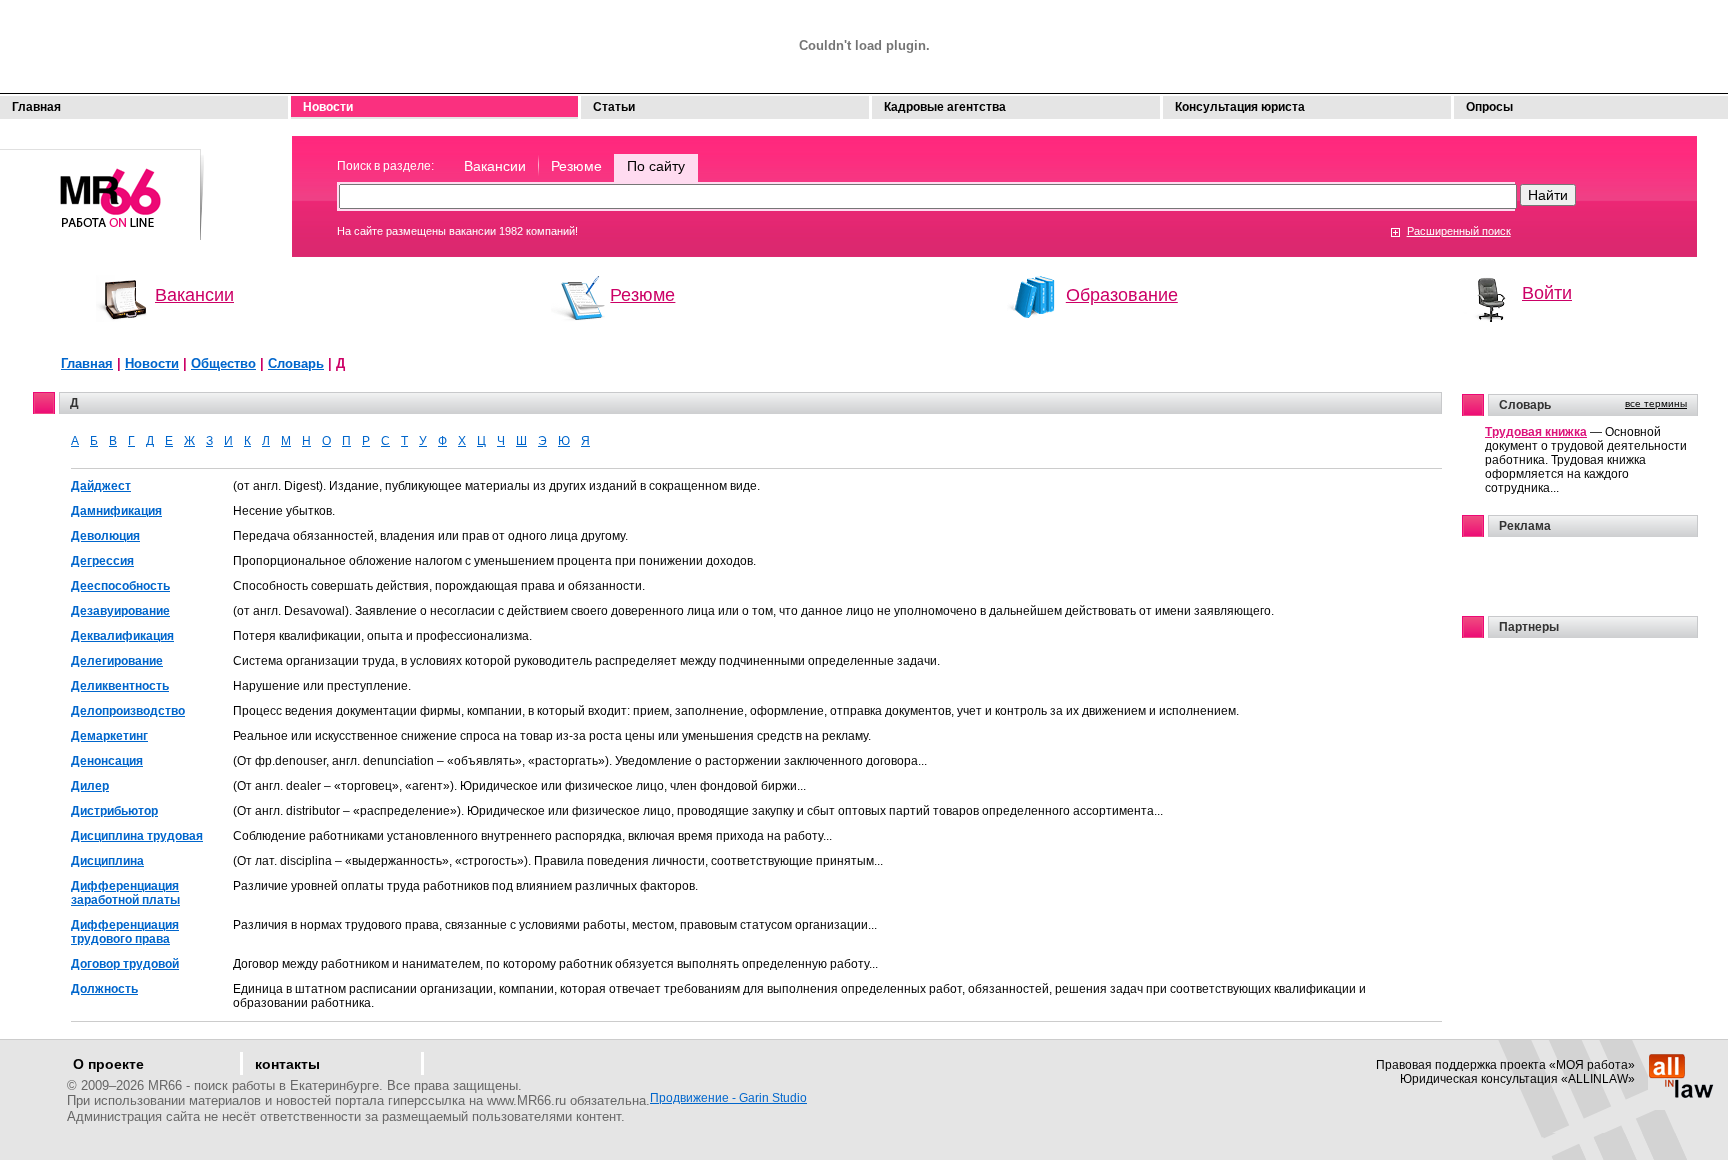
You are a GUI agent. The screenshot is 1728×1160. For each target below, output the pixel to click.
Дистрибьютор (114, 811)
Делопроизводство (128, 711)
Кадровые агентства (945, 107)
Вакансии (495, 166)
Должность (104, 989)
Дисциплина (107, 861)
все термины (1656, 403)
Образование (1122, 295)
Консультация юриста (1240, 107)
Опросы (1489, 107)
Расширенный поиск (1459, 231)
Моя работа (102, 185)
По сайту (656, 166)
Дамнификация (116, 511)
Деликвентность (120, 686)
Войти (1547, 293)
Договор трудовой (125, 964)
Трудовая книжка (1536, 432)
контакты (287, 1064)
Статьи (614, 107)
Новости (328, 107)
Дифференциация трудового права (125, 932)
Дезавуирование (120, 611)
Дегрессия (102, 561)
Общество (223, 363)
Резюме (576, 166)
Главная (36, 107)
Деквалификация (122, 636)
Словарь (296, 363)
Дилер (90, 786)
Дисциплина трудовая (137, 836)
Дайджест (101, 486)
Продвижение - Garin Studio (728, 1098)
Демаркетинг (109, 736)
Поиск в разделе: (385, 166)
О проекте (108, 1064)
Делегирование (117, 661)
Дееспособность (120, 586)
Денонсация (107, 761)
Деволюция (105, 536)
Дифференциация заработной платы (125, 893)
